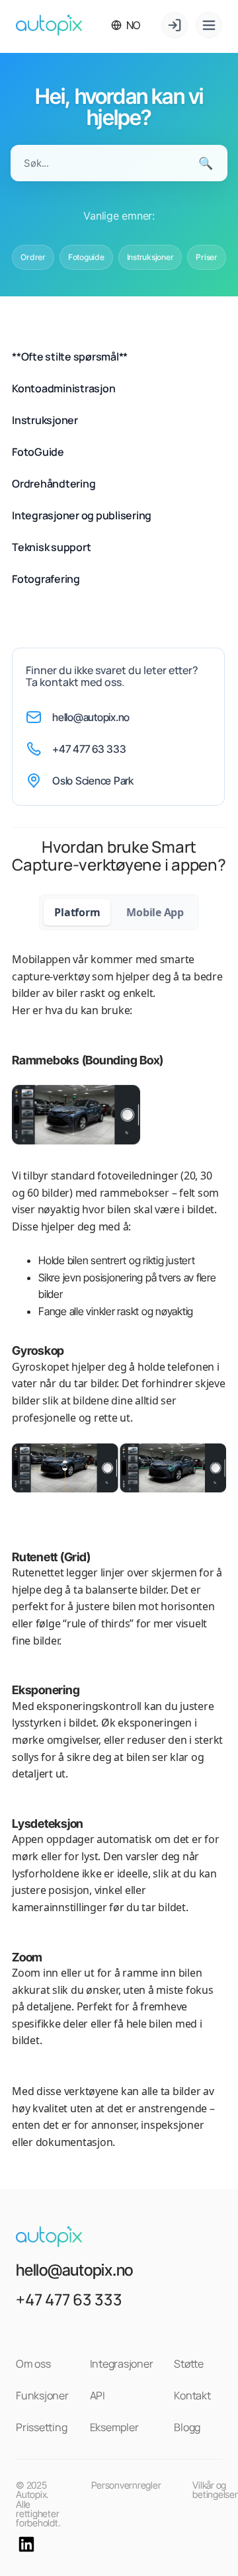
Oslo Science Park (93, 781)
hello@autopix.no (91, 717)
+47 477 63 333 (89, 749)
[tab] (77, 912)
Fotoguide (86, 257)
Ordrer (33, 257)
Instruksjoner (150, 257)
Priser (207, 257)
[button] (126, 25)
